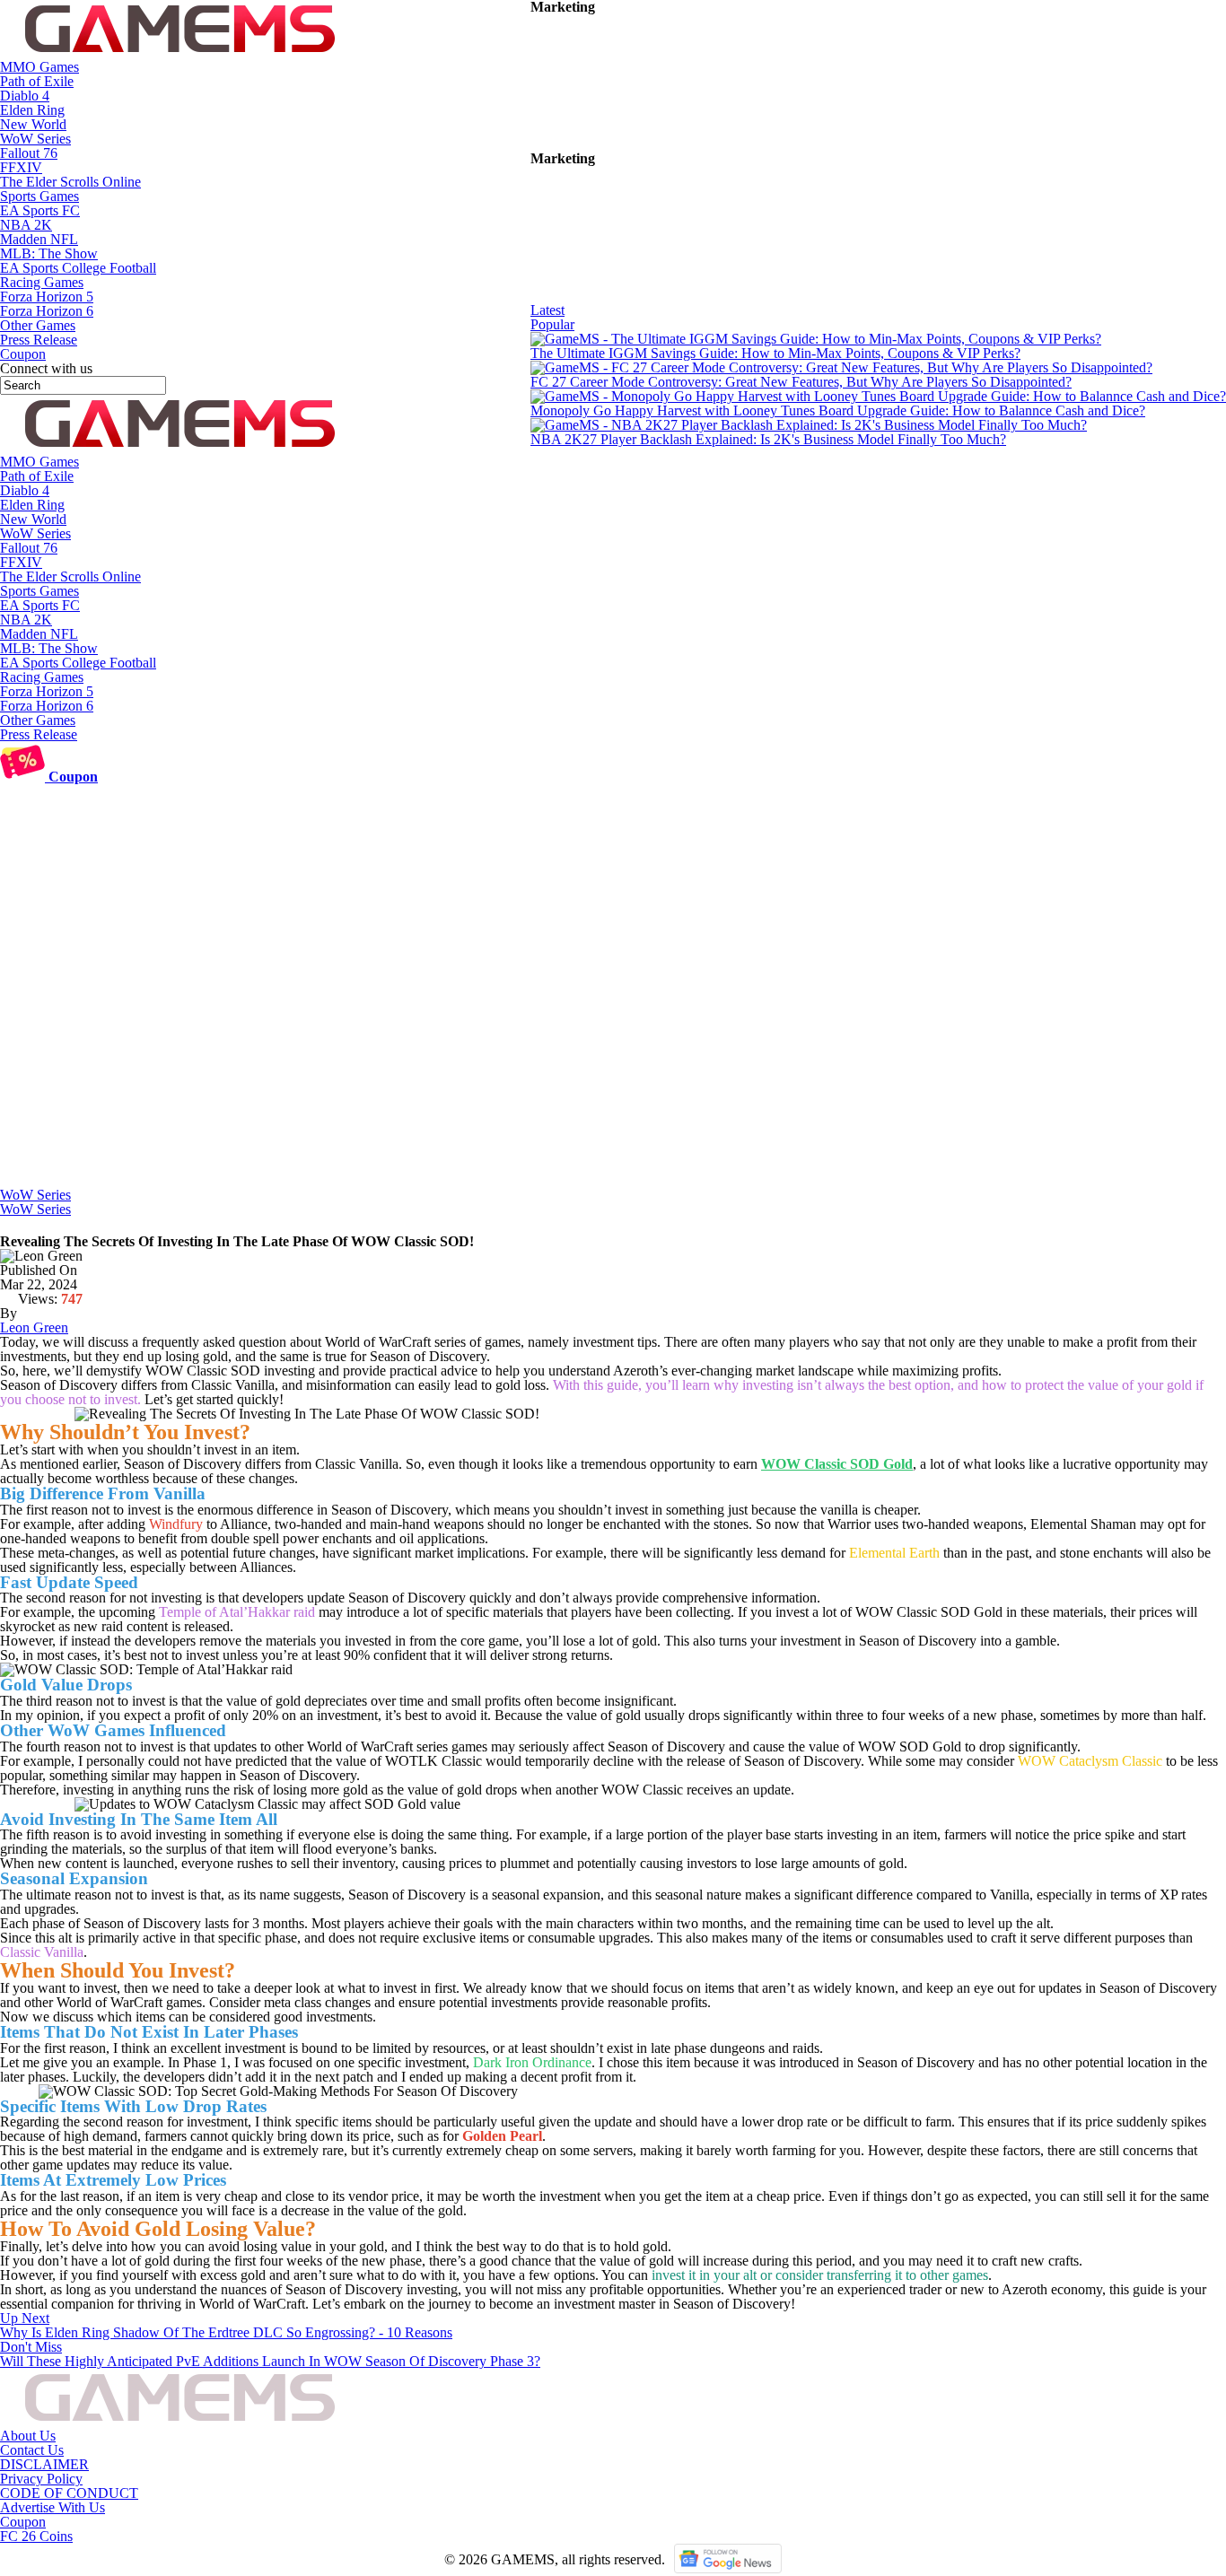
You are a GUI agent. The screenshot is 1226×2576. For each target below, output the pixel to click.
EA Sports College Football (78, 268)
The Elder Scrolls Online (70, 182)
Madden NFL (39, 239)
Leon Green (34, 1327)
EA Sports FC (40, 210)
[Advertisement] (613, 1053)
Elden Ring (32, 110)
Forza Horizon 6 (47, 311)
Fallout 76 (29, 153)
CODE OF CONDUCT (69, 2493)
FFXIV (21, 167)
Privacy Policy (41, 2479)
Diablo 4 (25, 96)
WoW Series (35, 139)
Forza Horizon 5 (47, 297)
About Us (28, 2436)
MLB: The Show (49, 253)
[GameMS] (180, 52)
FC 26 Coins (36, 2536)
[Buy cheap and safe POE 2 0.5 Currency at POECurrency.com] (665, 296)
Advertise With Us (53, 2507)
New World (33, 124)
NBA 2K (26, 225)
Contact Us (32, 2450)
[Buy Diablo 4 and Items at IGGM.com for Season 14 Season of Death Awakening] (665, 144)
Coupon (23, 2522)
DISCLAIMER (44, 2464)
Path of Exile (37, 81)
